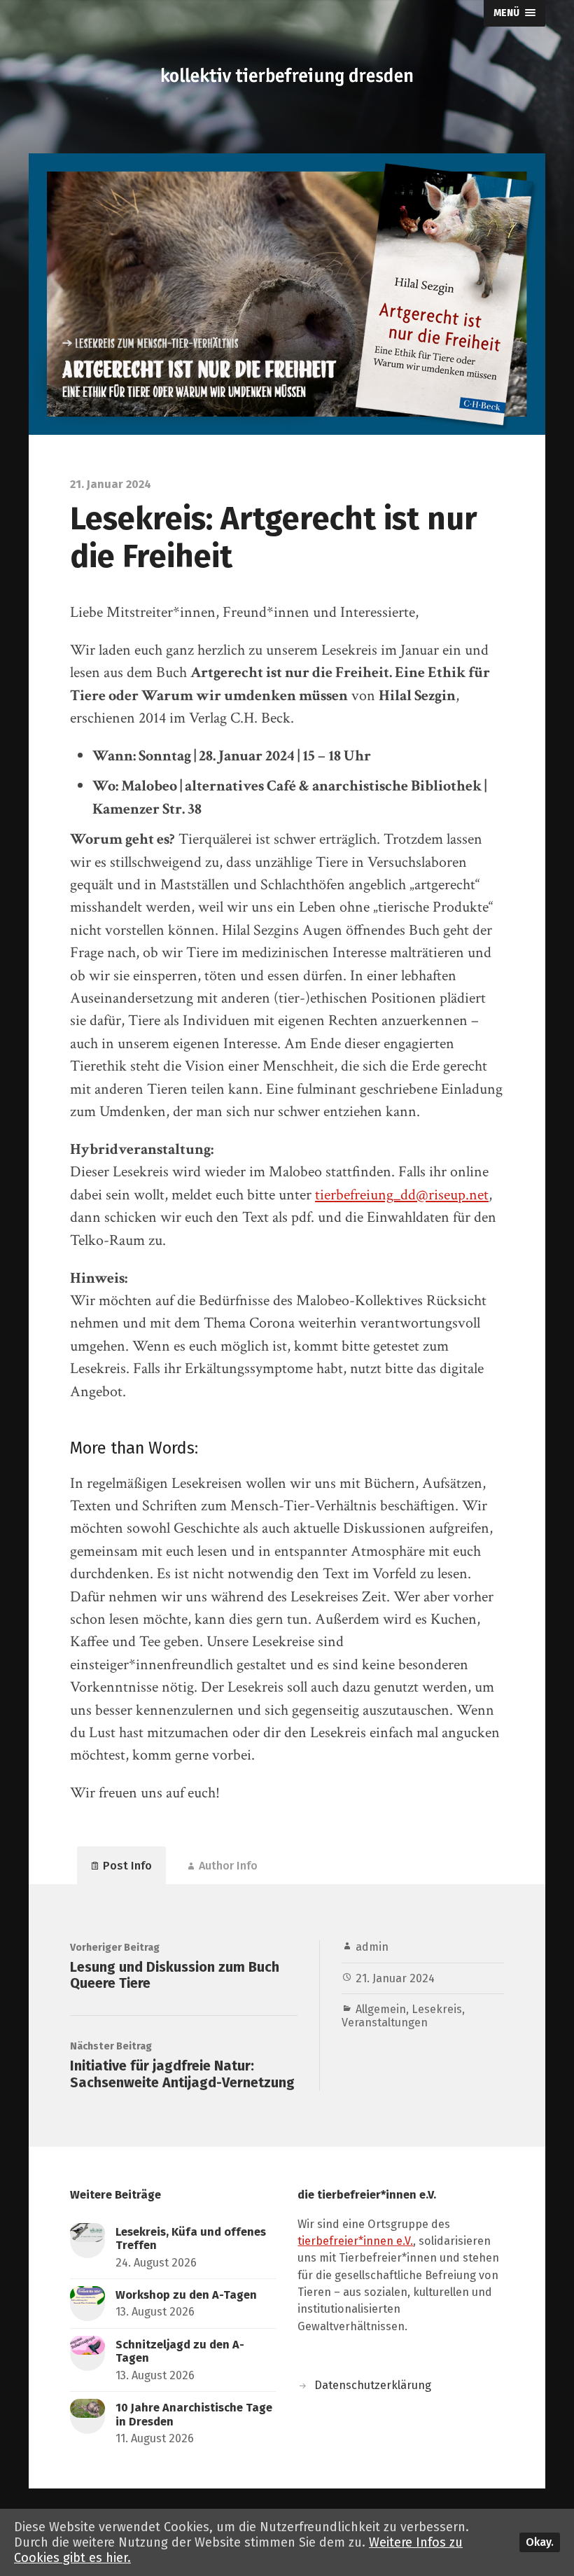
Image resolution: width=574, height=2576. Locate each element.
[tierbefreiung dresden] (287, 77)
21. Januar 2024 (395, 1978)
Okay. (540, 2542)
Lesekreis (437, 2009)
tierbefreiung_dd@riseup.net (402, 1195)
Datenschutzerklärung (373, 2385)
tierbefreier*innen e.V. (355, 2241)
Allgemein (381, 2009)
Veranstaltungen (385, 2022)
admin (372, 1947)
